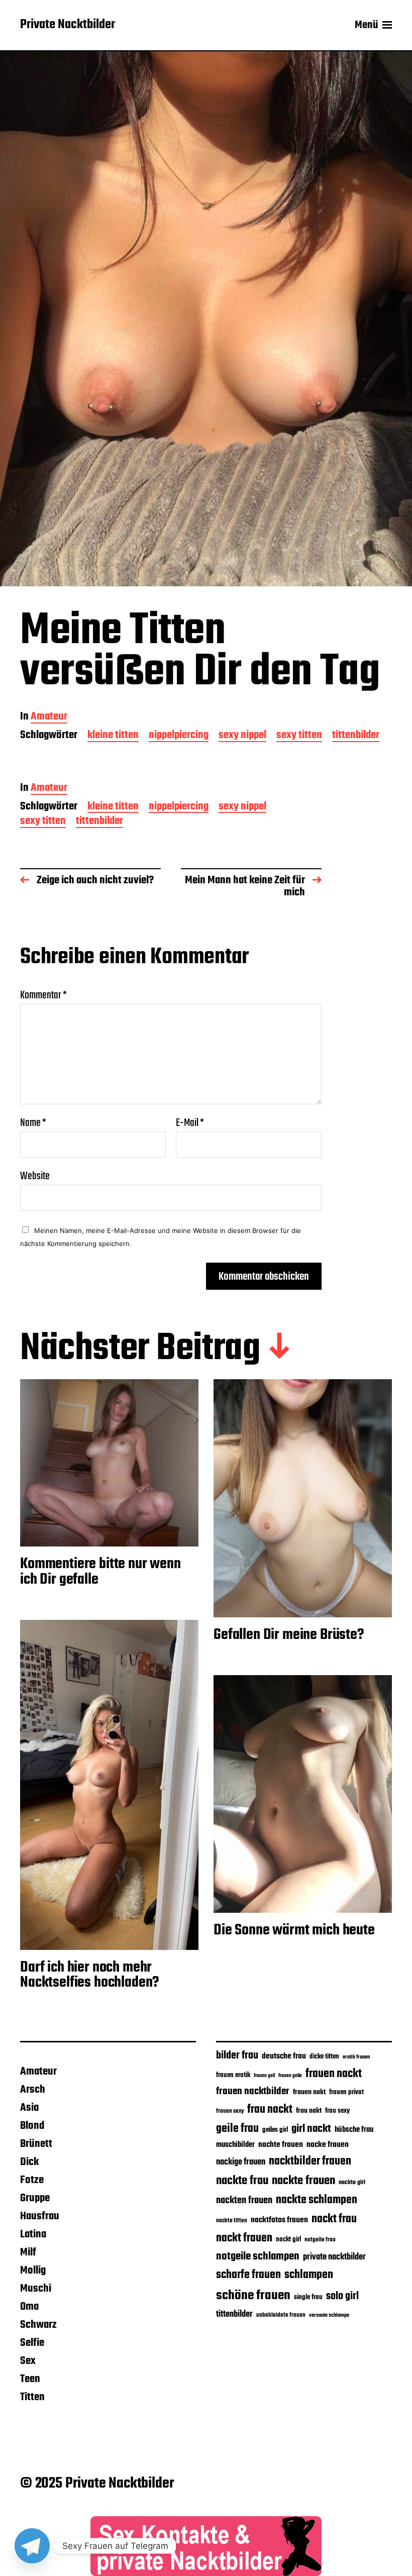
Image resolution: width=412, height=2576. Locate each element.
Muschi (36, 2289)
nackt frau (334, 2219)
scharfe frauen (248, 2275)
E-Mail (190, 1123)
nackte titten (232, 2221)
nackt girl (288, 2239)
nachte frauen (281, 2145)
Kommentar (43, 995)
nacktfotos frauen (279, 2220)
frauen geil (264, 2076)
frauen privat (346, 2092)
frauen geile (290, 2076)
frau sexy (337, 2111)
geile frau (237, 2129)
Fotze (32, 2180)
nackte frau (242, 2181)
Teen (30, 2379)
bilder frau (237, 2056)
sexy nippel (242, 736)
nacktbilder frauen (310, 2161)
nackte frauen (303, 2181)
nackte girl (352, 2182)
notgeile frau (320, 2240)
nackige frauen (241, 2162)
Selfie (32, 2343)
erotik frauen (356, 2057)
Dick (29, 2162)
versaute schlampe (329, 2315)
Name (33, 1123)
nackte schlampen (317, 2200)
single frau (308, 2297)
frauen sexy (230, 2111)
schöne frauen (253, 2296)
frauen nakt (309, 2092)
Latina (33, 2234)
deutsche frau (284, 2056)
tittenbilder (356, 736)
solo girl (342, 2296)
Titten (32, 2397)
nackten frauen (244, 2201)
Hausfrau (40, 2216)
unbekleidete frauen (281, 2315)
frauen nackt (334, 2074)
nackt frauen (244, 2238)
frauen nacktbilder (253, 2091)
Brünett (36, 2144)
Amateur (49, 717)
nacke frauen (328, 2145)
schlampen (309, 2275)
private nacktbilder (334, 2257)
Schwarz (38, 2325)
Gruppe (35, 2198)
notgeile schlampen (258, 2256)
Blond (32, 2126)
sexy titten (299, 736)
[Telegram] (32, 2546)
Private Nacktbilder (68, 25)
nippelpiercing (179, 736)
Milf (28, 2252)
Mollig (33, 2271)
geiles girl (275, 2130)
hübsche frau (354, 2130)
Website (35, 1175)
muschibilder (235, 2145)
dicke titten (324, 2057)
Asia (29, 2108)
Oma (29, 2307)
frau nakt (309, 2111)
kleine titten (113, 736)
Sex (28, 2361)
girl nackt (311, 2129)
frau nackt (270, 2110)
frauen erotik (233, 2075)
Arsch (33, 2090)
